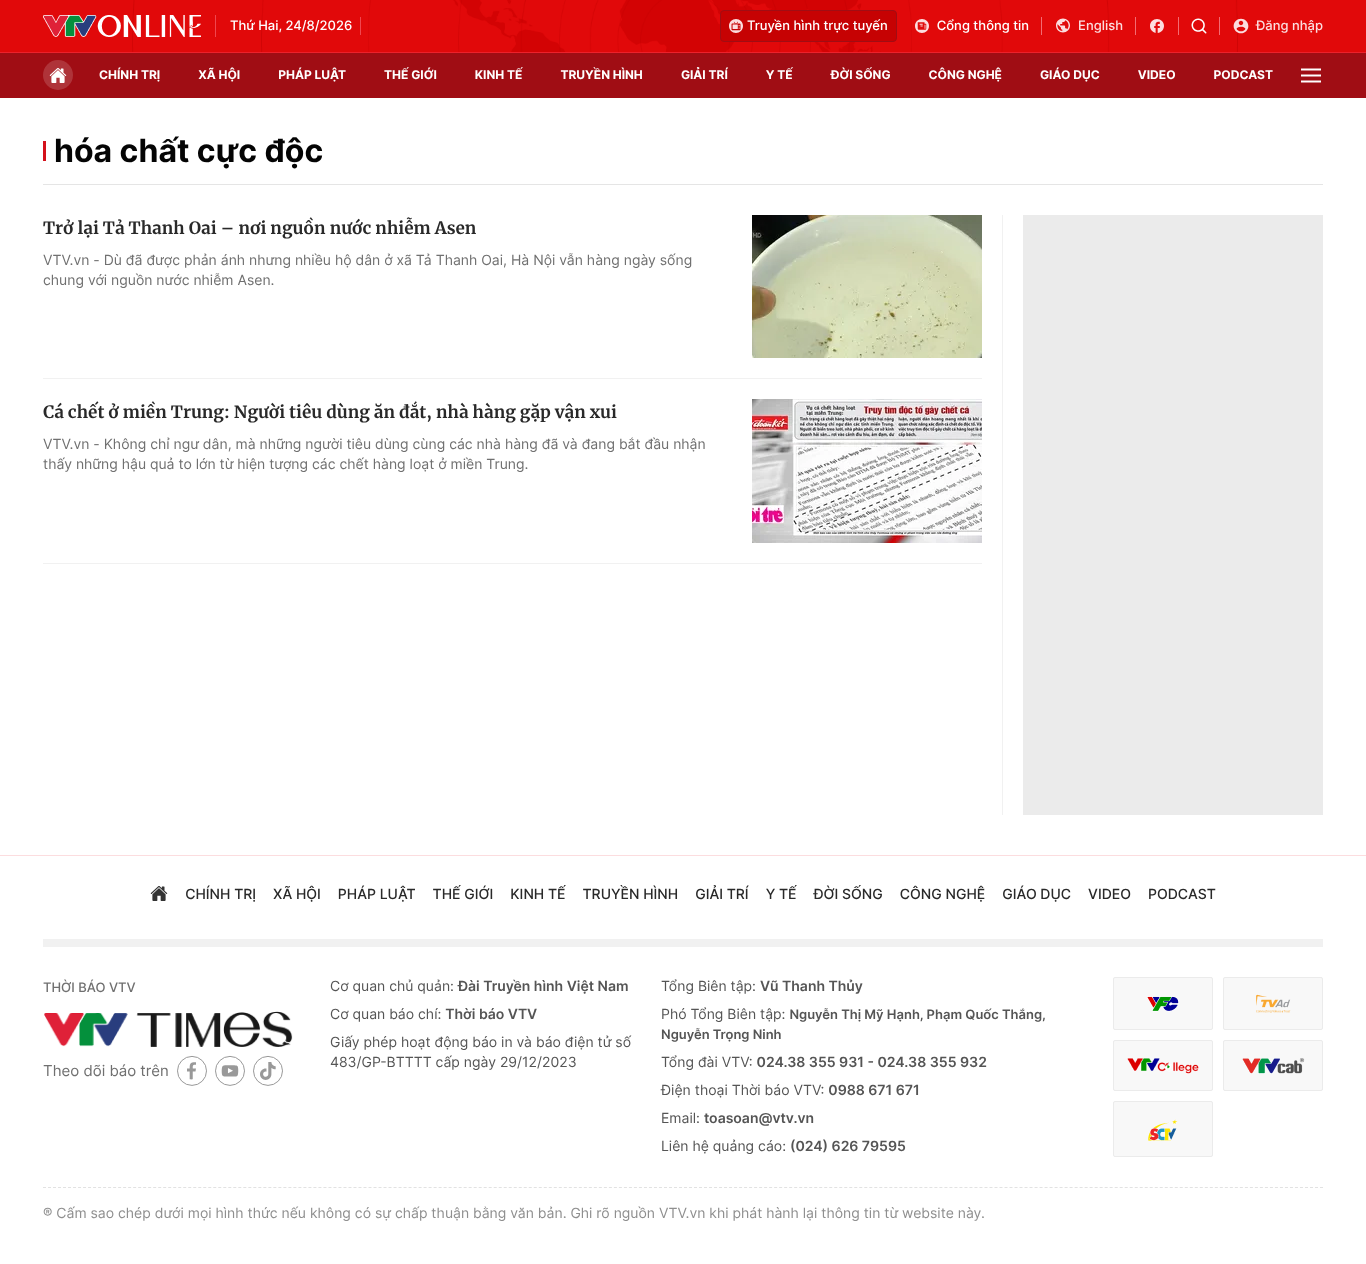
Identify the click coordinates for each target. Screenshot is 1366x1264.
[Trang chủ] (58, 75)
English (1100, 26)
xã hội (219, 74)
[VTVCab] (1273, 1065)
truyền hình (601, 74)
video (1157, 74)
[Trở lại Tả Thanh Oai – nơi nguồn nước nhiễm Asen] (867, 287)
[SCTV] (1163, 1129)
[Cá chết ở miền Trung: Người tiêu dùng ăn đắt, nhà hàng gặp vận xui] (867, 471)
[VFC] (1163, 1003)
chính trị (129, 74)
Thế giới (410, 74)
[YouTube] (230, 1070)
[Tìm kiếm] (1205, 26)
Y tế (779, 74)
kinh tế (499, 74)
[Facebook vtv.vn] (1163, 26)
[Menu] (1311, 75)
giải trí (704, 74)
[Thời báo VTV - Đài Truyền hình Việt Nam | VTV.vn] (122, 26)
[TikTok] (268, 1070)
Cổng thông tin (983, 26)
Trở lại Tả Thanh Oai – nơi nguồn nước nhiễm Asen (259, 228)
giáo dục (1070, 74)
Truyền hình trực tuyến (817, 26)
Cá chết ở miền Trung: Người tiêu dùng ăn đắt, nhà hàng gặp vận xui (330, 412)
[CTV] (1163, 1065)
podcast (1243, 74)
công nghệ (965, 74)
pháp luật (312, 74)
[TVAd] (1273, 1003)
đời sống (861, 74)
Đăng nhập (1289, 26)
